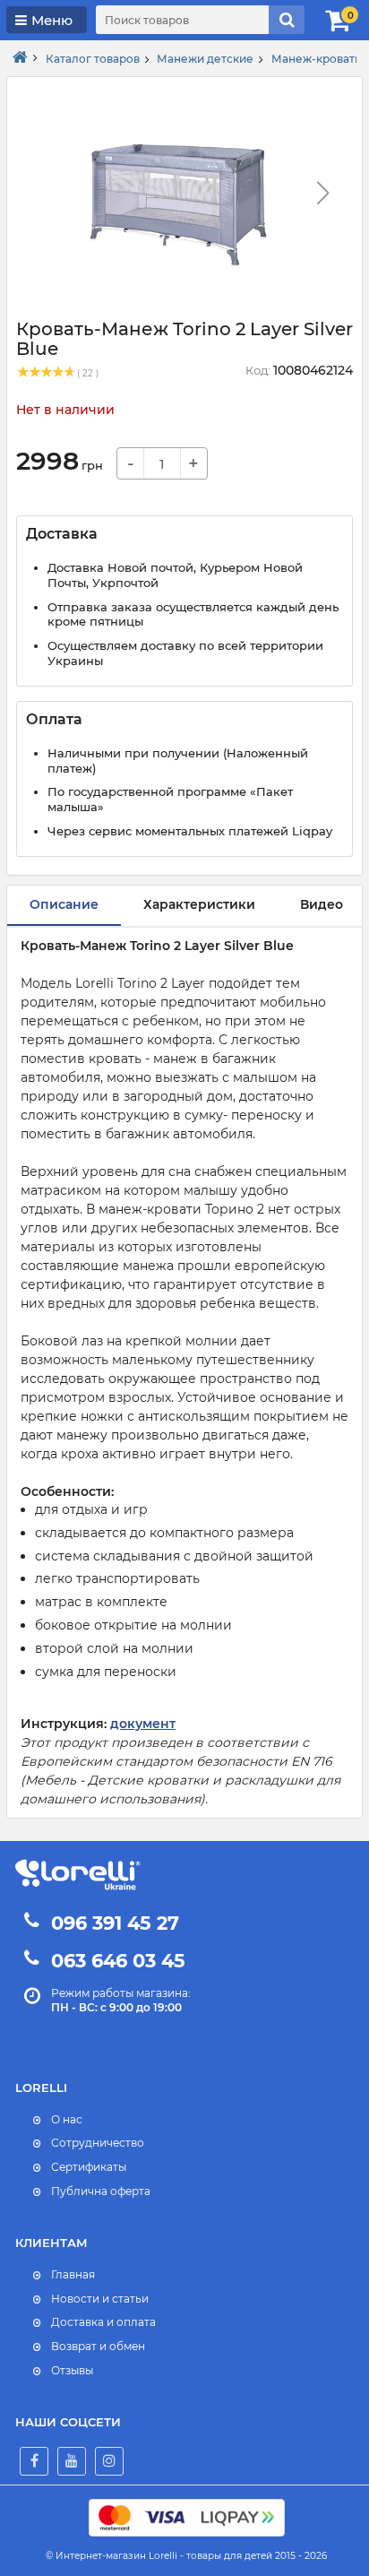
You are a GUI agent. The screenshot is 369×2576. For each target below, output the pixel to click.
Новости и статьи (100, 2299)
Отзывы (72, 2370)
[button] (322, 193)
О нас (67, 2119)
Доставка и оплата (103, 2322)
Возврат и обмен (98, 2346)
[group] (178, 198)
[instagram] (109, 2461)
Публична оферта (101, 2191)
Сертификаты (89, 2167)
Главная (73, 2274)
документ (143, 1724)
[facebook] (34, 2461)
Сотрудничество (98, 2143)
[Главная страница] (20, 58)
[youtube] (72, 2461)
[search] (287, 20)
